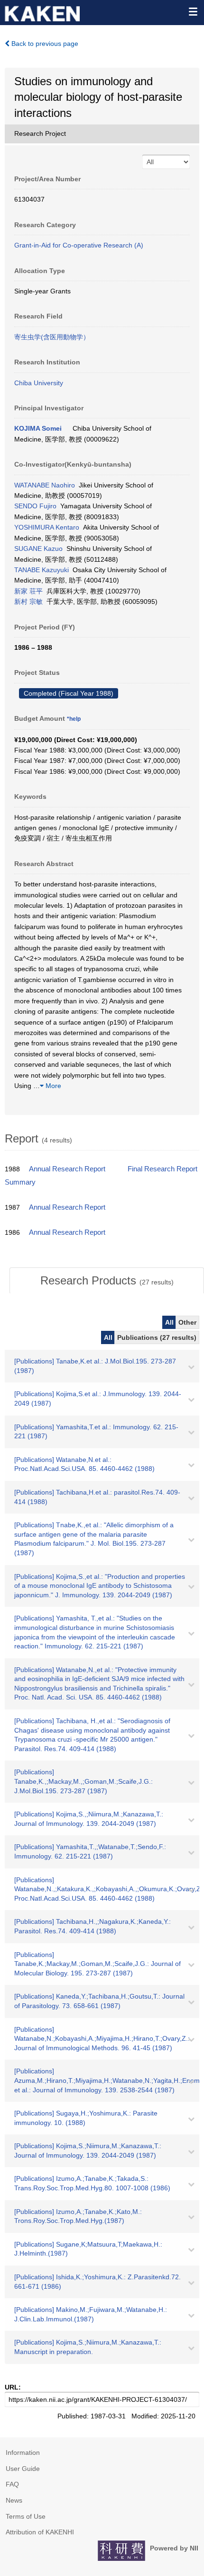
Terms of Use (26, 2516)
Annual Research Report (67, 1169)
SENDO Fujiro (35, 506)
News (14, 2500)
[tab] (107, 1281)
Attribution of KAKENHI (40, 2532)
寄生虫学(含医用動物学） (52, 337)
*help (74, 719)
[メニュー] (193, 11)
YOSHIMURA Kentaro (47, 527)
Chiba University (39, 383)
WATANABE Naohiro (45, 485)
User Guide (23, 2469)
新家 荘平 (28, 591)
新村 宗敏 (28, 602)
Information (23, 2452)
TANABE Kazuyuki (42, 570)
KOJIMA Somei (38, 428)
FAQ (12, 2484)
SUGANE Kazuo (38, 549)
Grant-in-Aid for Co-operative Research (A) (79, 245)
